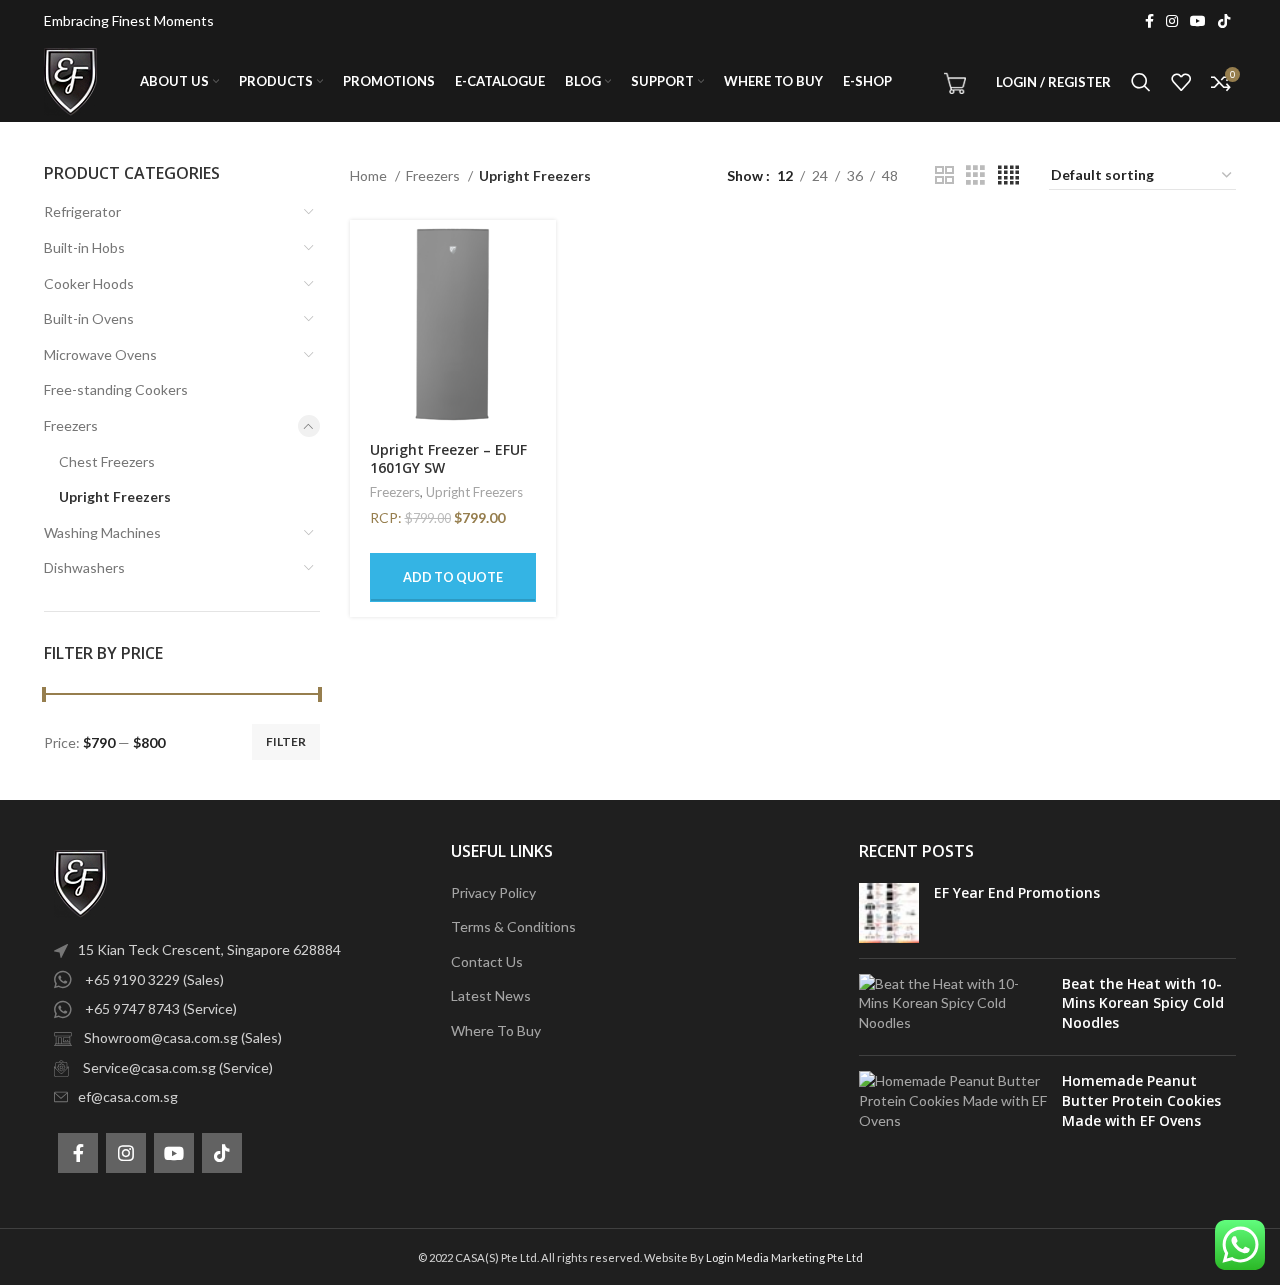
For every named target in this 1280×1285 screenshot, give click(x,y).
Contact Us (487, 961)
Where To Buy (496, 1030)
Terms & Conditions (513, 926)
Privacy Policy (493, 892)
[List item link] (232, 950)
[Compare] (541, 297)
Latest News (491, 995)
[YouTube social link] (1198, 21)
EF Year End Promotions (1017, 892)
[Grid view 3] (975, 175)
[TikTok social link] (1224, 21)
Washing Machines (102, 532)
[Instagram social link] (1172, 21)
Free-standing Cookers (116, 389)
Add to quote (453, 577)
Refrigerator (82, 211)
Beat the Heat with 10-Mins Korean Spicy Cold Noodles (1143, 1003)
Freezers (71, 425)
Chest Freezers (107, 461)
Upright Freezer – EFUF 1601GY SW (448, 458)
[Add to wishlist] (541, 342)
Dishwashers (84, 567)
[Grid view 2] (944, 175)
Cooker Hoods (89, 283)
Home (370, 175)
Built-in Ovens (89, 318)
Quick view (541, 252)
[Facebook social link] (1149, 21)
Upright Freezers (115, 496)
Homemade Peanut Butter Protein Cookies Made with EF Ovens (1141, 1100)
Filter (286, 741)
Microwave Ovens (100, 354)
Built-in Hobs (84, 247)
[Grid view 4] (1008, 175)
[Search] (1141, 82)
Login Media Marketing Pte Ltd (784, 1257)
